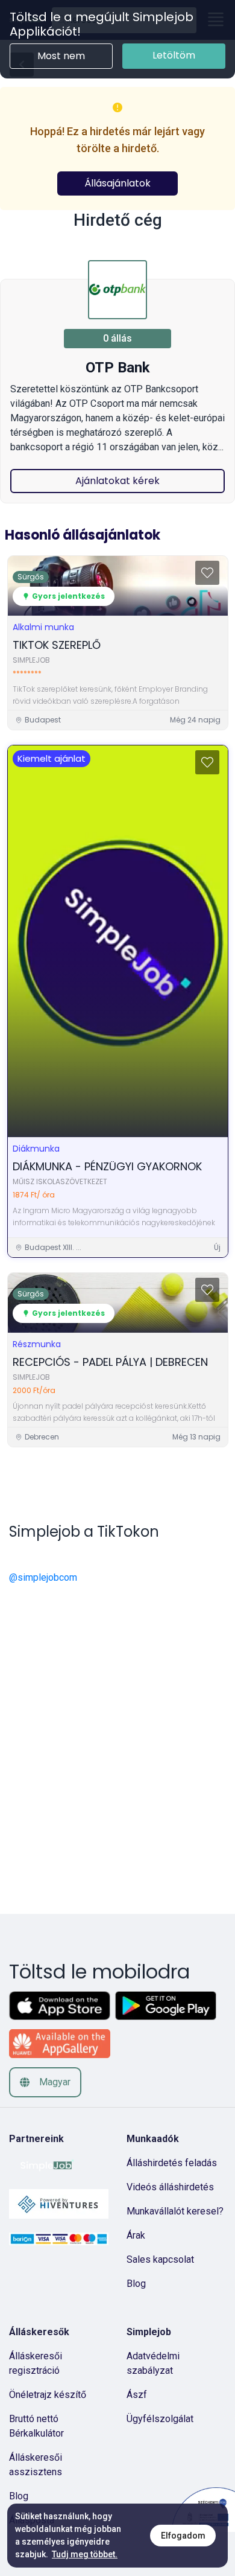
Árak (136, 2235)
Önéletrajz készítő (48, 2395)
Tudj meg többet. (85, 2554)
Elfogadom (183, 2536)
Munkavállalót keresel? (175, 2211)
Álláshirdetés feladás (172, 2163)
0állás (117, 338)
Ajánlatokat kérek (117, 481)
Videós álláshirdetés (170, 2187)
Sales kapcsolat (160, 2259)
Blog (136, 2284)
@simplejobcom (43, 1577)
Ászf (137, 2395)
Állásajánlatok (117, 183)
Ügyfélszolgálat (160, 2419)
